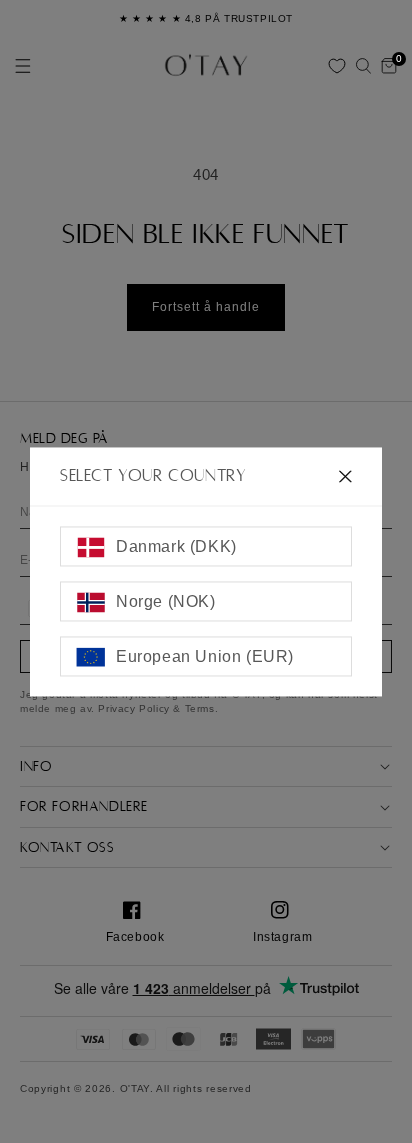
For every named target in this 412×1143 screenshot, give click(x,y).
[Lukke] (345, 476)
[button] (363, 66)
